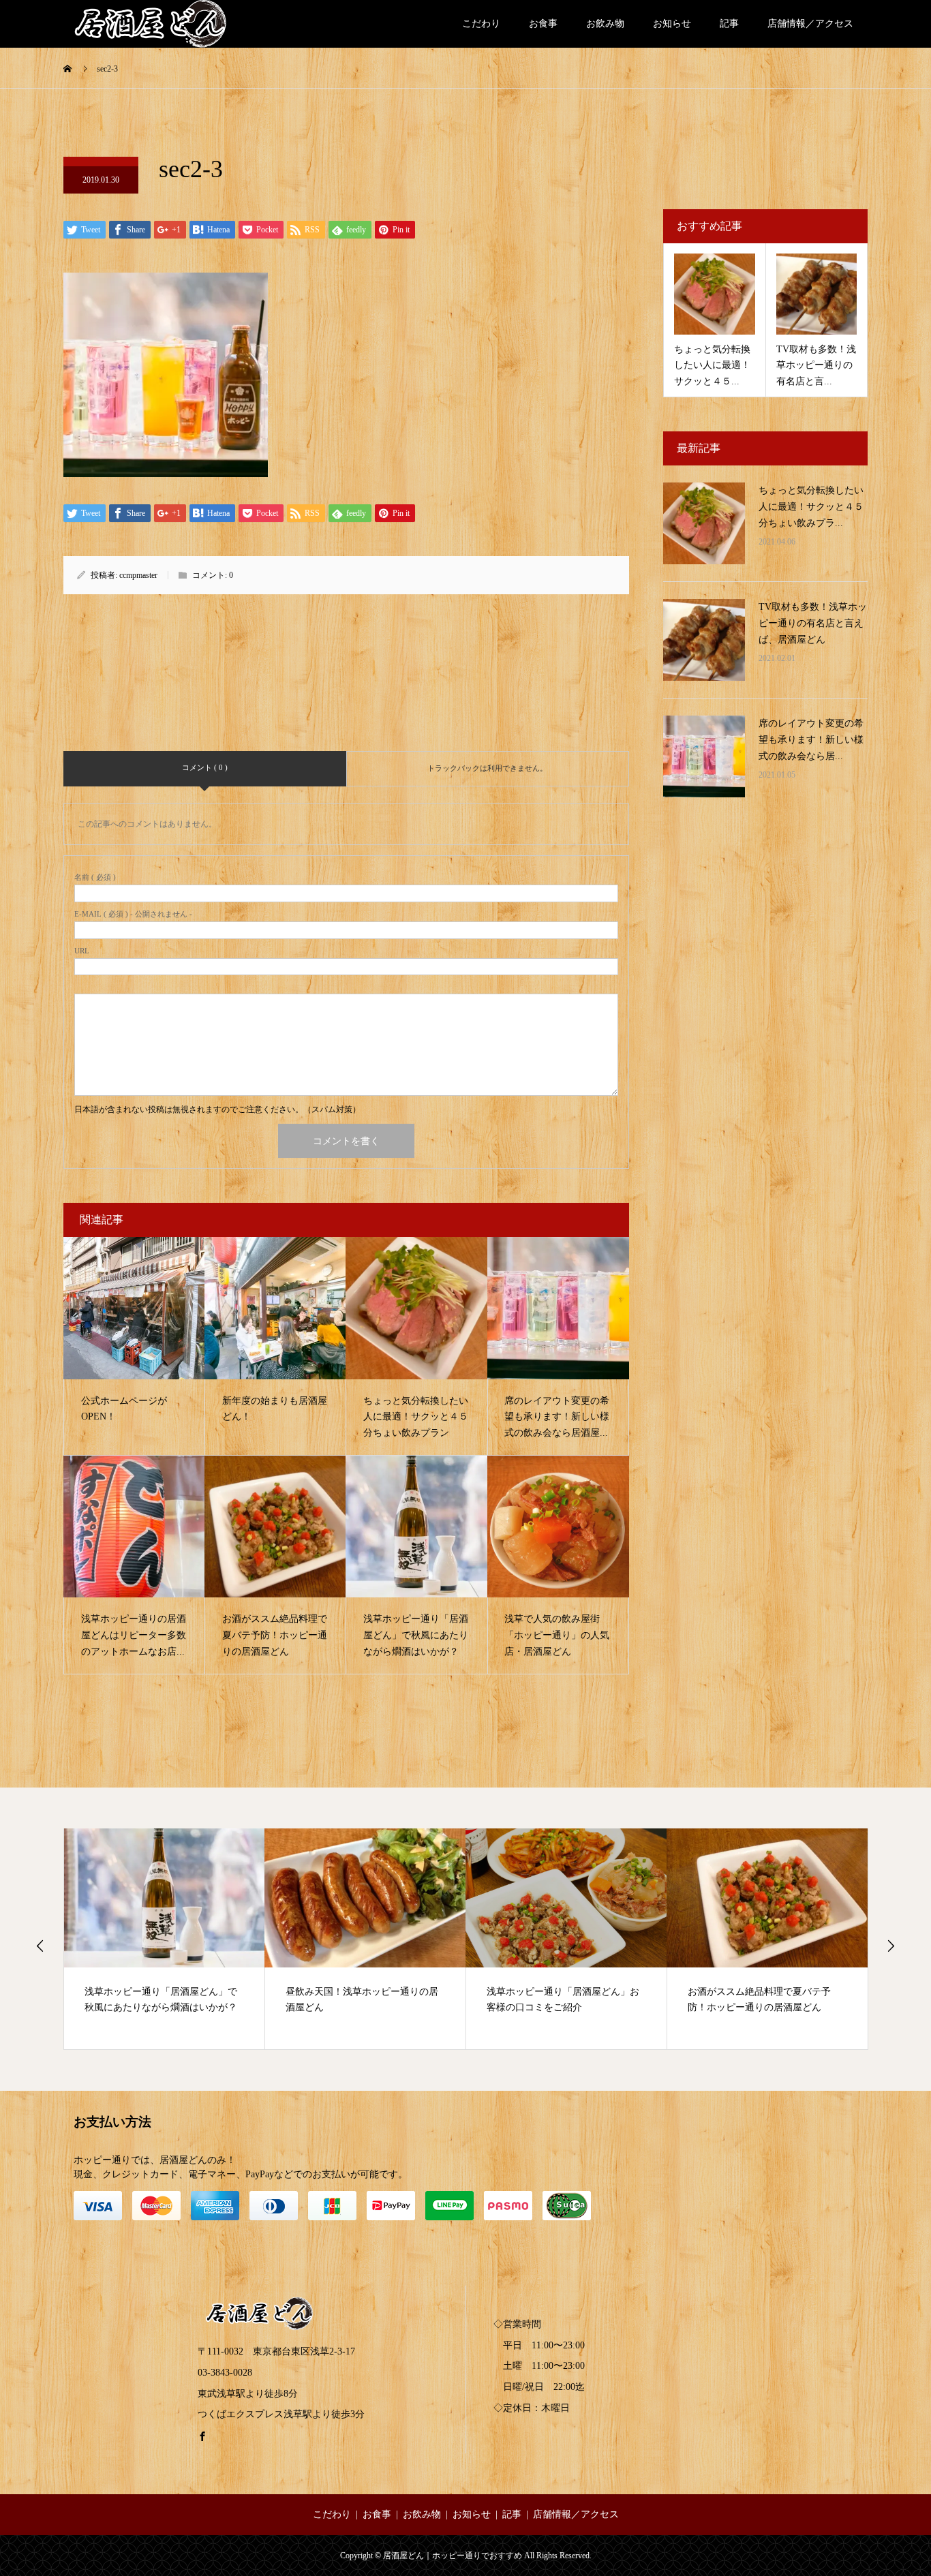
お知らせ (672, 24)
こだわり (481, 24)
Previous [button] (40, 1946)
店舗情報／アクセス (810, 24)
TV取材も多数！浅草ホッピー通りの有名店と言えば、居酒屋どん (813, 623)
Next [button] (891, 1946)
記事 (729, 24)
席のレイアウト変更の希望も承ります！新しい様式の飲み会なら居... (811, 740)
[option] (165, 1939)
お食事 (543, 24)
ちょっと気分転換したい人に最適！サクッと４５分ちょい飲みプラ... (811, 507)
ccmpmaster (138, 575)
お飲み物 (605, 24)
